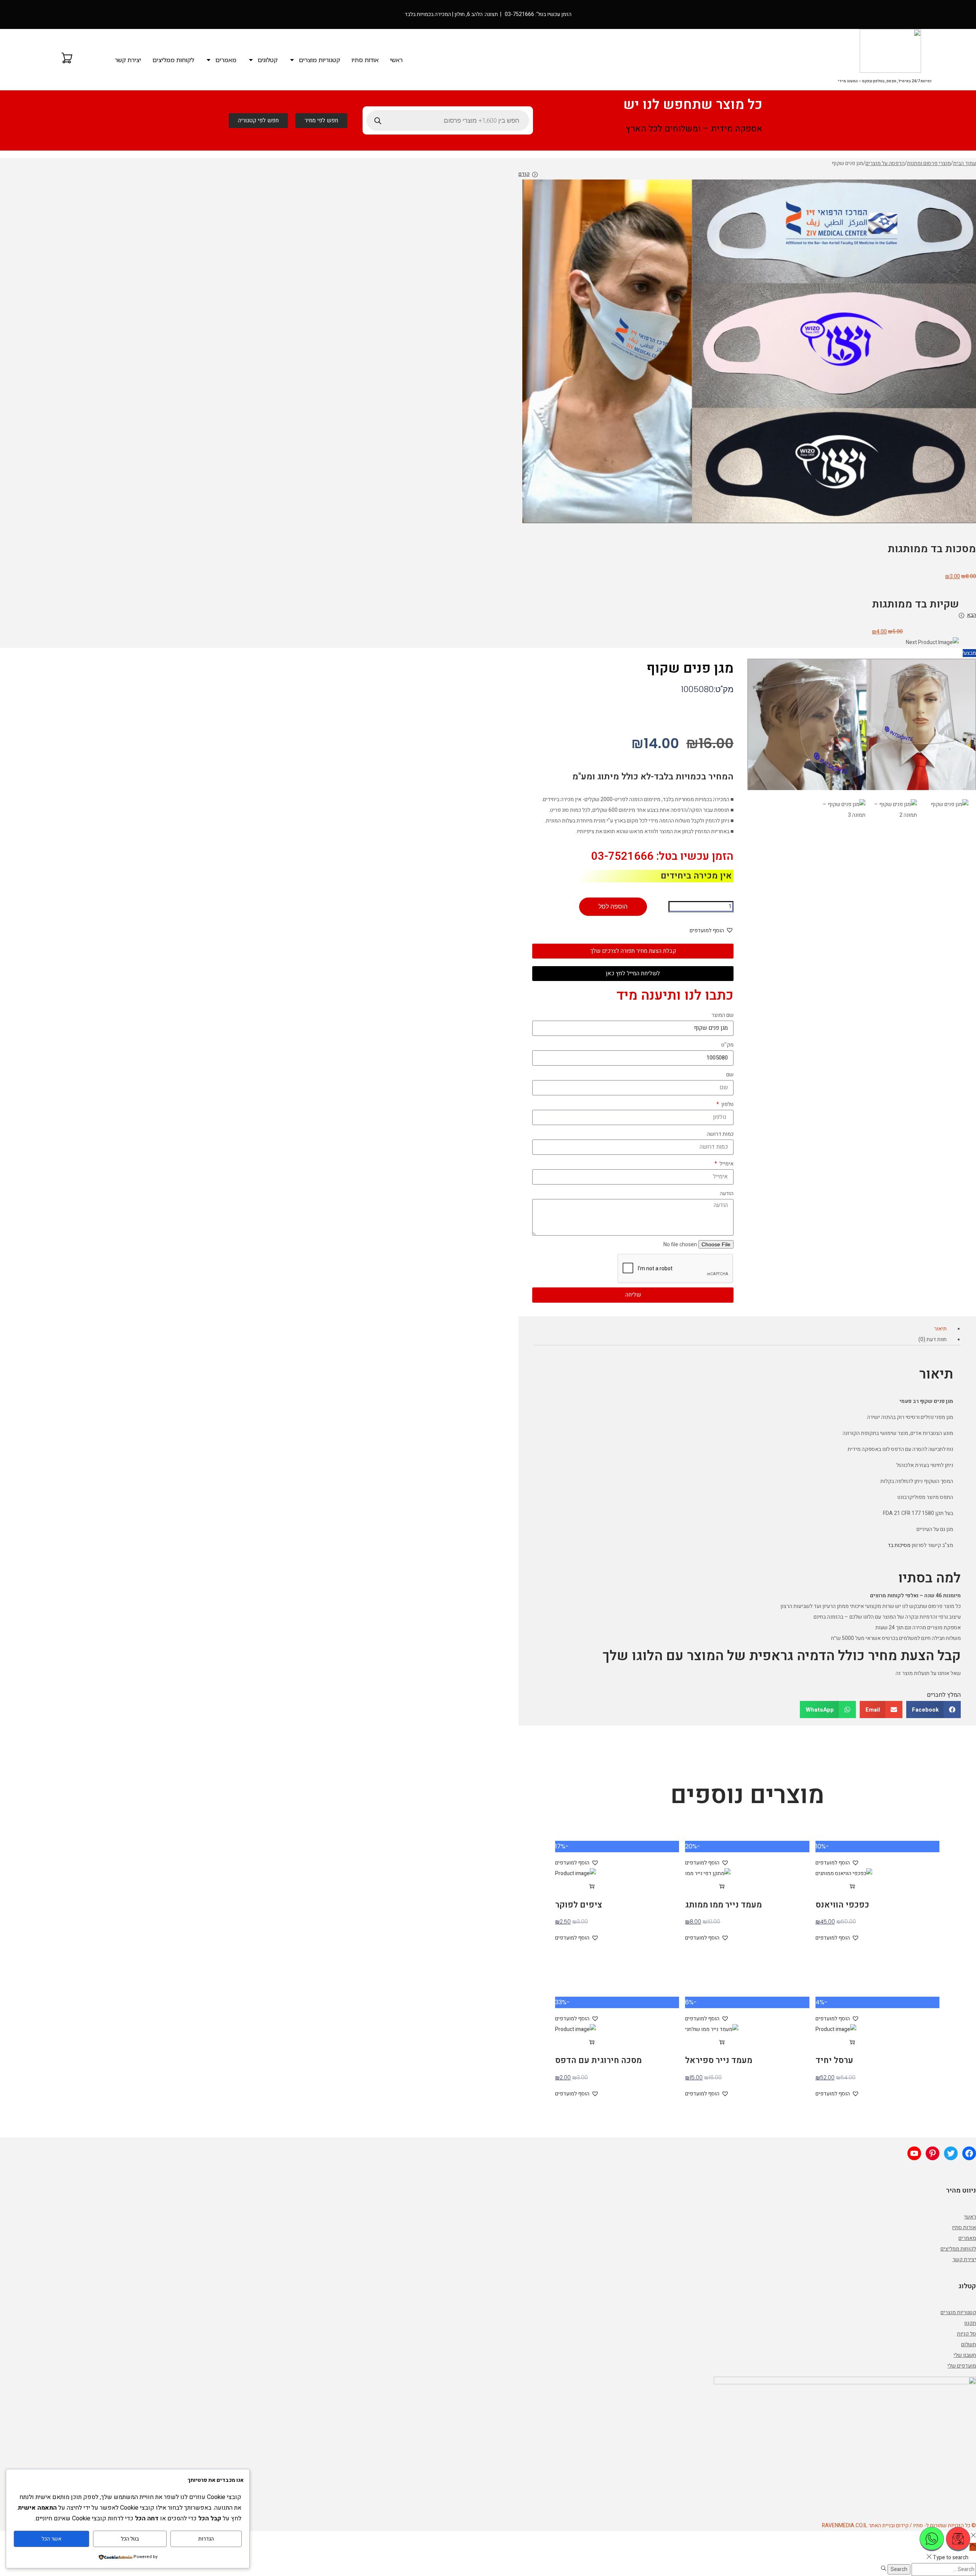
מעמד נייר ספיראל (719, 2060)
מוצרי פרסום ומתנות (929, 163)
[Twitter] (951, 2153)
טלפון (727, 1104)
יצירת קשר (128, 60)
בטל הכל (130, 2539)
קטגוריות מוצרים (319, 60)
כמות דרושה (720, 1134)
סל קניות (966, 2334)
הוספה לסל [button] (830, 1887)
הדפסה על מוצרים (885, 163)
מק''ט (727, 1045)
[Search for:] (943, 2569)
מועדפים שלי (962, 2366)
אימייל (726, 1164)
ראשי (396, 60)
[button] (712, 931)
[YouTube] (914, 2153)
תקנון (970, 2323)
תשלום (969, 2344)
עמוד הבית (965, 163)
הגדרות (206, 2539)
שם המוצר (722, 1015)
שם (730, 1075)
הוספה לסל (613, 906)
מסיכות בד (899, 1545)
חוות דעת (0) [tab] (933, 1340)
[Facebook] (969, 2153)
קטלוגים (268, 60)
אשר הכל (51, 2539)
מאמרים (226, 60)
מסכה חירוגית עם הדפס (598, 2060)
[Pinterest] (933, 2153)
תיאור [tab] (940, 1329)
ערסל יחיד (834, 2060)
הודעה (727, 1193)
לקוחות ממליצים (173, 60)
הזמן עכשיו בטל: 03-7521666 (662, 856)
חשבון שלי (965, 2355)
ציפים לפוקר (579, 1905)
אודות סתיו (365, 60)
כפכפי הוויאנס (842, 1905)
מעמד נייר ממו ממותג (723, 1905)
